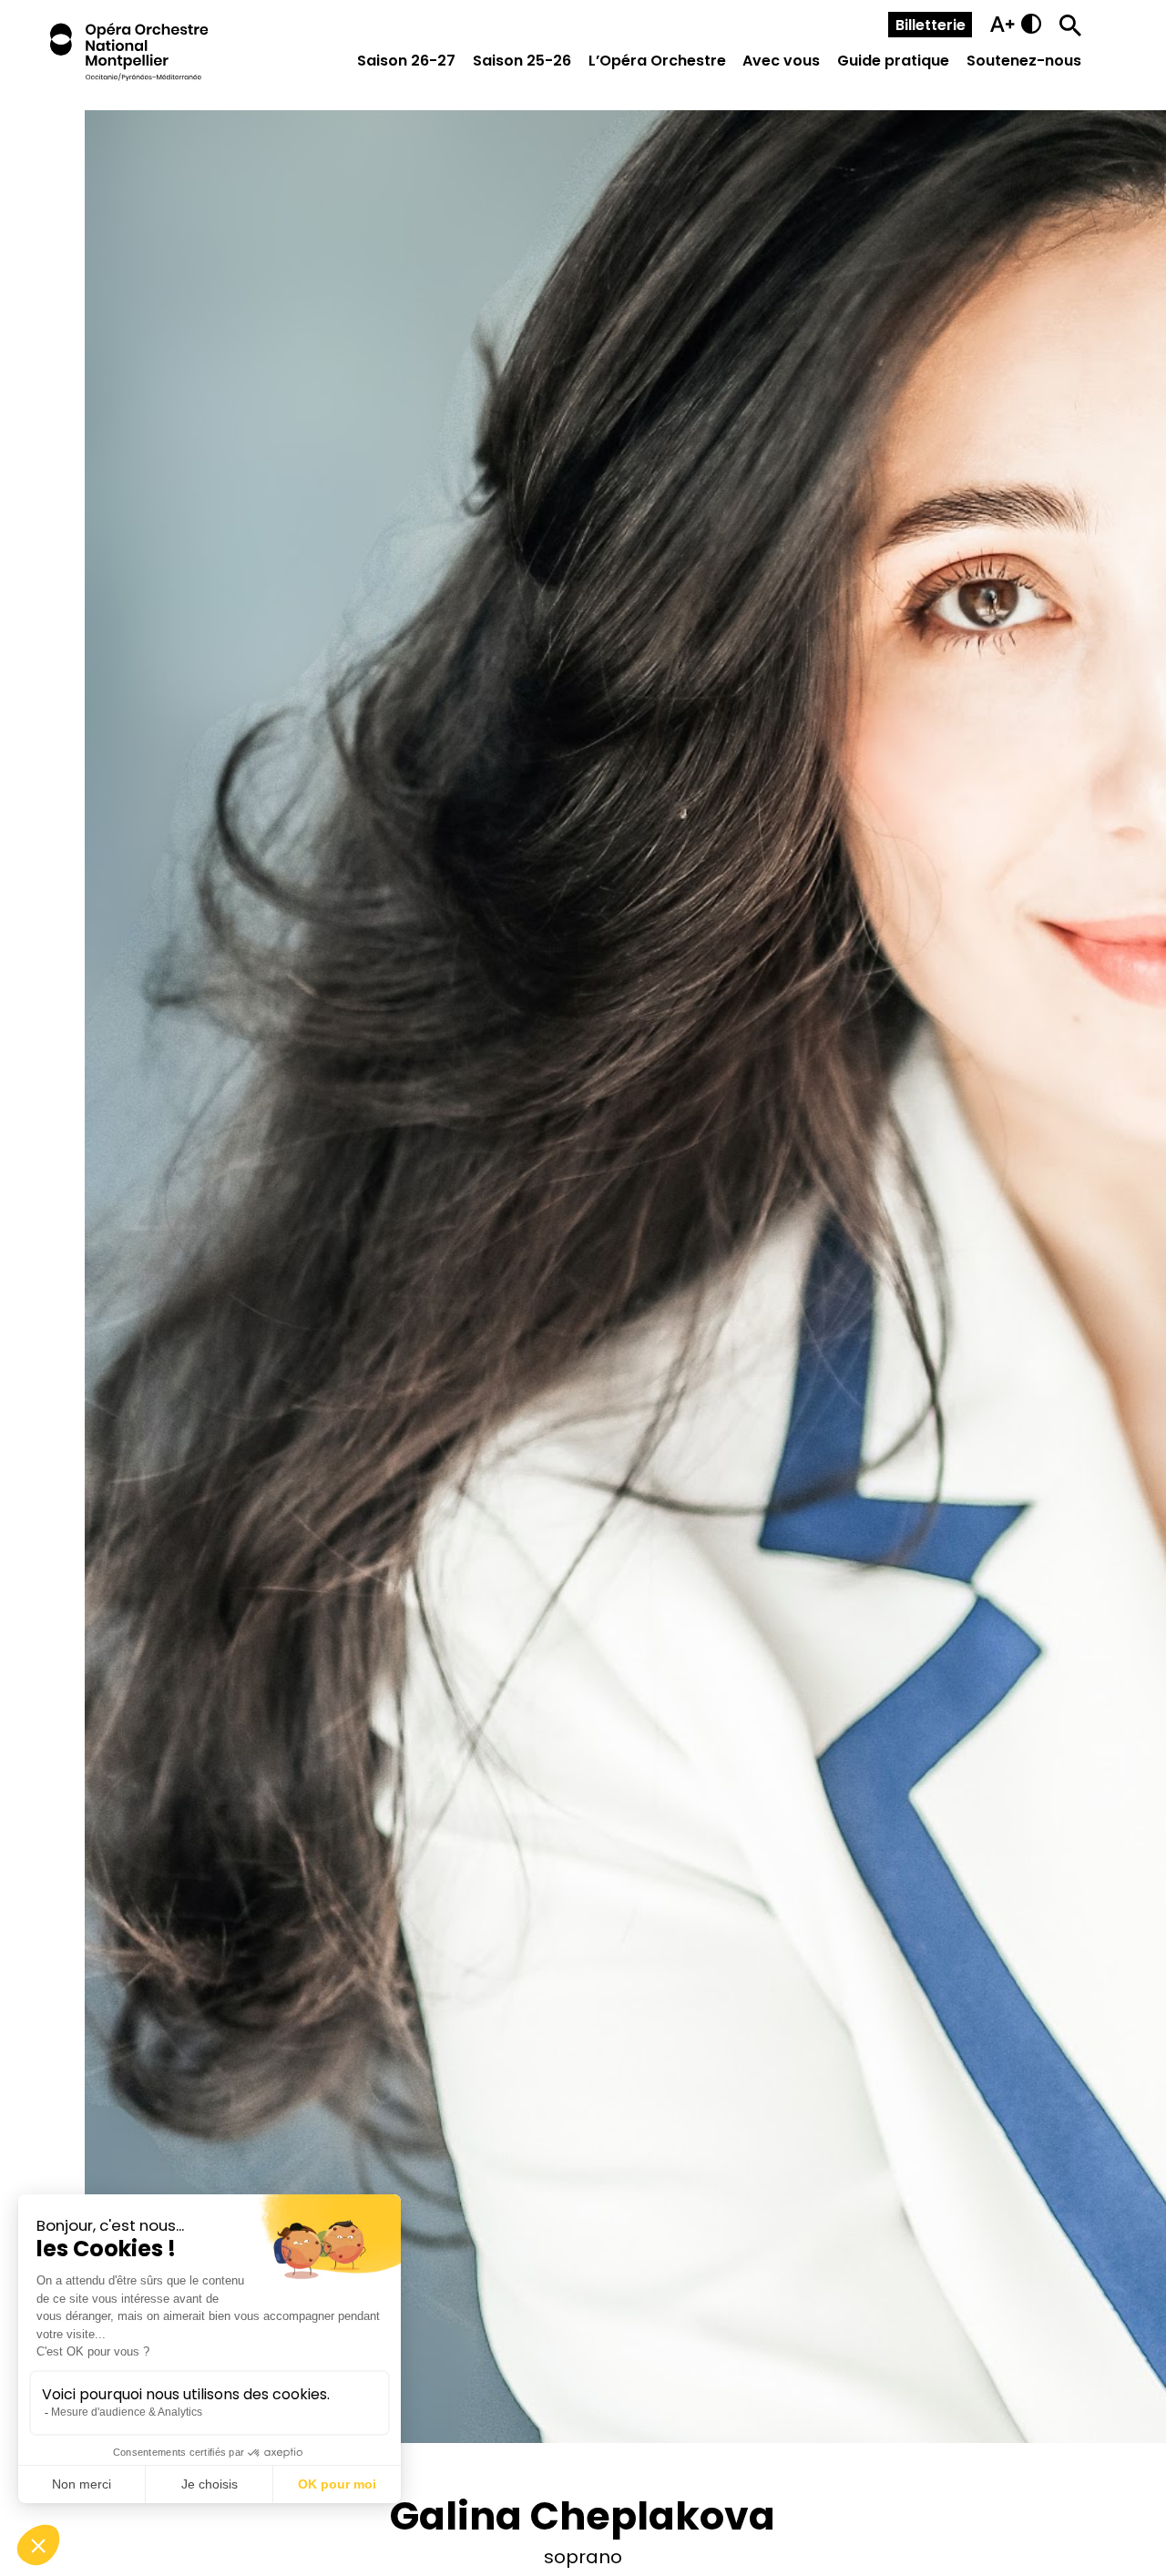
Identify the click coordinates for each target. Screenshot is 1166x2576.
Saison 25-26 (522, 61)
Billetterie (931, 25)
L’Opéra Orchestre (657, 61)
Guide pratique (893, 61)
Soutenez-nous (1024, 61)
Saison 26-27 (406, 61)
